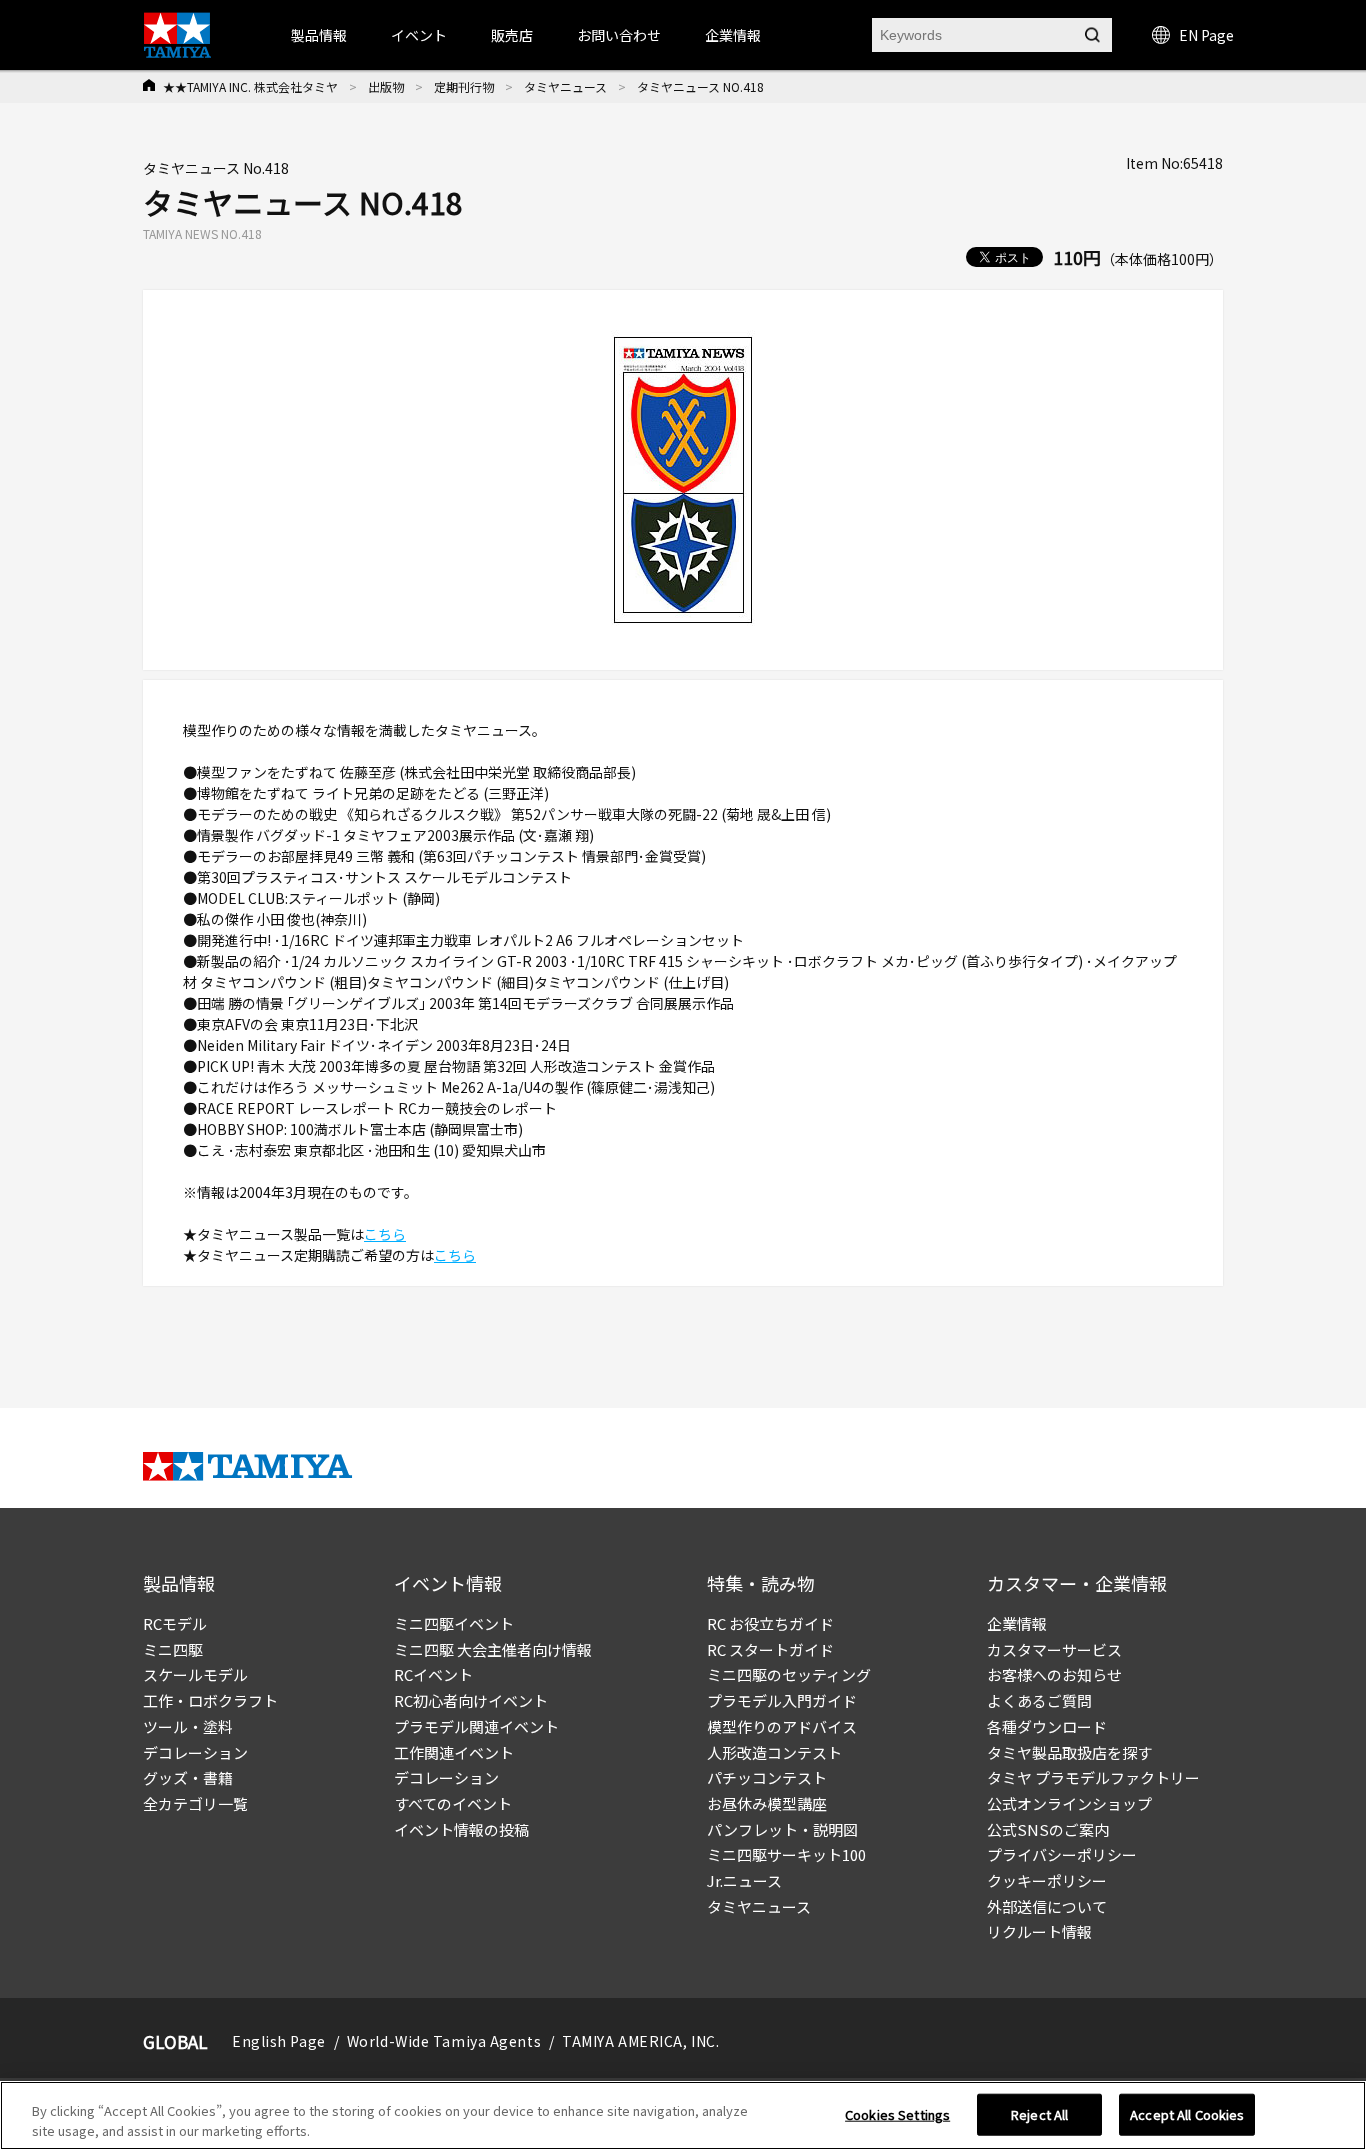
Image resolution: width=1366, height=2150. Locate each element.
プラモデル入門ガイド (782, 1700)
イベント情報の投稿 (461, 1829)
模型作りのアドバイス (782, 1726)
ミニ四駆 (173, 1649)
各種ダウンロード (1047, 1726)
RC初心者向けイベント (471, 1700)
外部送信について (1047, 1906)
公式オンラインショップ (1069, 1803)
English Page (279, 2041)
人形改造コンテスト (774, 1752)
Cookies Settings (897, 2114)
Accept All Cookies (1187, 2114)
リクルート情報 (1039, 1931)
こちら (385, 1234)
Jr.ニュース (744, 1880)
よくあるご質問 (1039, 1700)
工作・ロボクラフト (210, 1700)
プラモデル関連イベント (476, 1726)
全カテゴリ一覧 (195, 1803)
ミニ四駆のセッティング (789, 1674)
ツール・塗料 (188, 1726)
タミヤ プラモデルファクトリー (1093, 1777)
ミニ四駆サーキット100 (786, 1854)
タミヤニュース (565, 86)
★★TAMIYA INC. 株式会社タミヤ (250, 86)
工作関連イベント (454, 1752)
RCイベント (433, 1674)
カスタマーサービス (1054, 1649)
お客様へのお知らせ (1054, 1674)
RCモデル (175, 1623)
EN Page (1206, 35)
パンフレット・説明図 (782, 1829)
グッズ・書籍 (188, 1777)
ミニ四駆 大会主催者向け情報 (493, 1649)
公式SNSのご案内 (1048, 1829)
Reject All (1039, 2114)
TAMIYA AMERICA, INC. (640, 2041)
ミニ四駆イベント (454, 1623)
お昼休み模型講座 (767, 1803)
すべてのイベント (453, 1803)
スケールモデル (195, 1674)
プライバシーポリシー (1062, 1854)
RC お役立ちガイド (770, 1623)
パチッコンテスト (767, 1777)
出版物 (386, 86)
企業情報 (1017, 1623)
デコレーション (195, 1752)
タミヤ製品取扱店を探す (1069, 1752)
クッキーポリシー (1047, 1880)
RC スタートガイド (770, 1649)
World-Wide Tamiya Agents (444, 2041)
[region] (683, 2115)
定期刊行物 (464, 86)
